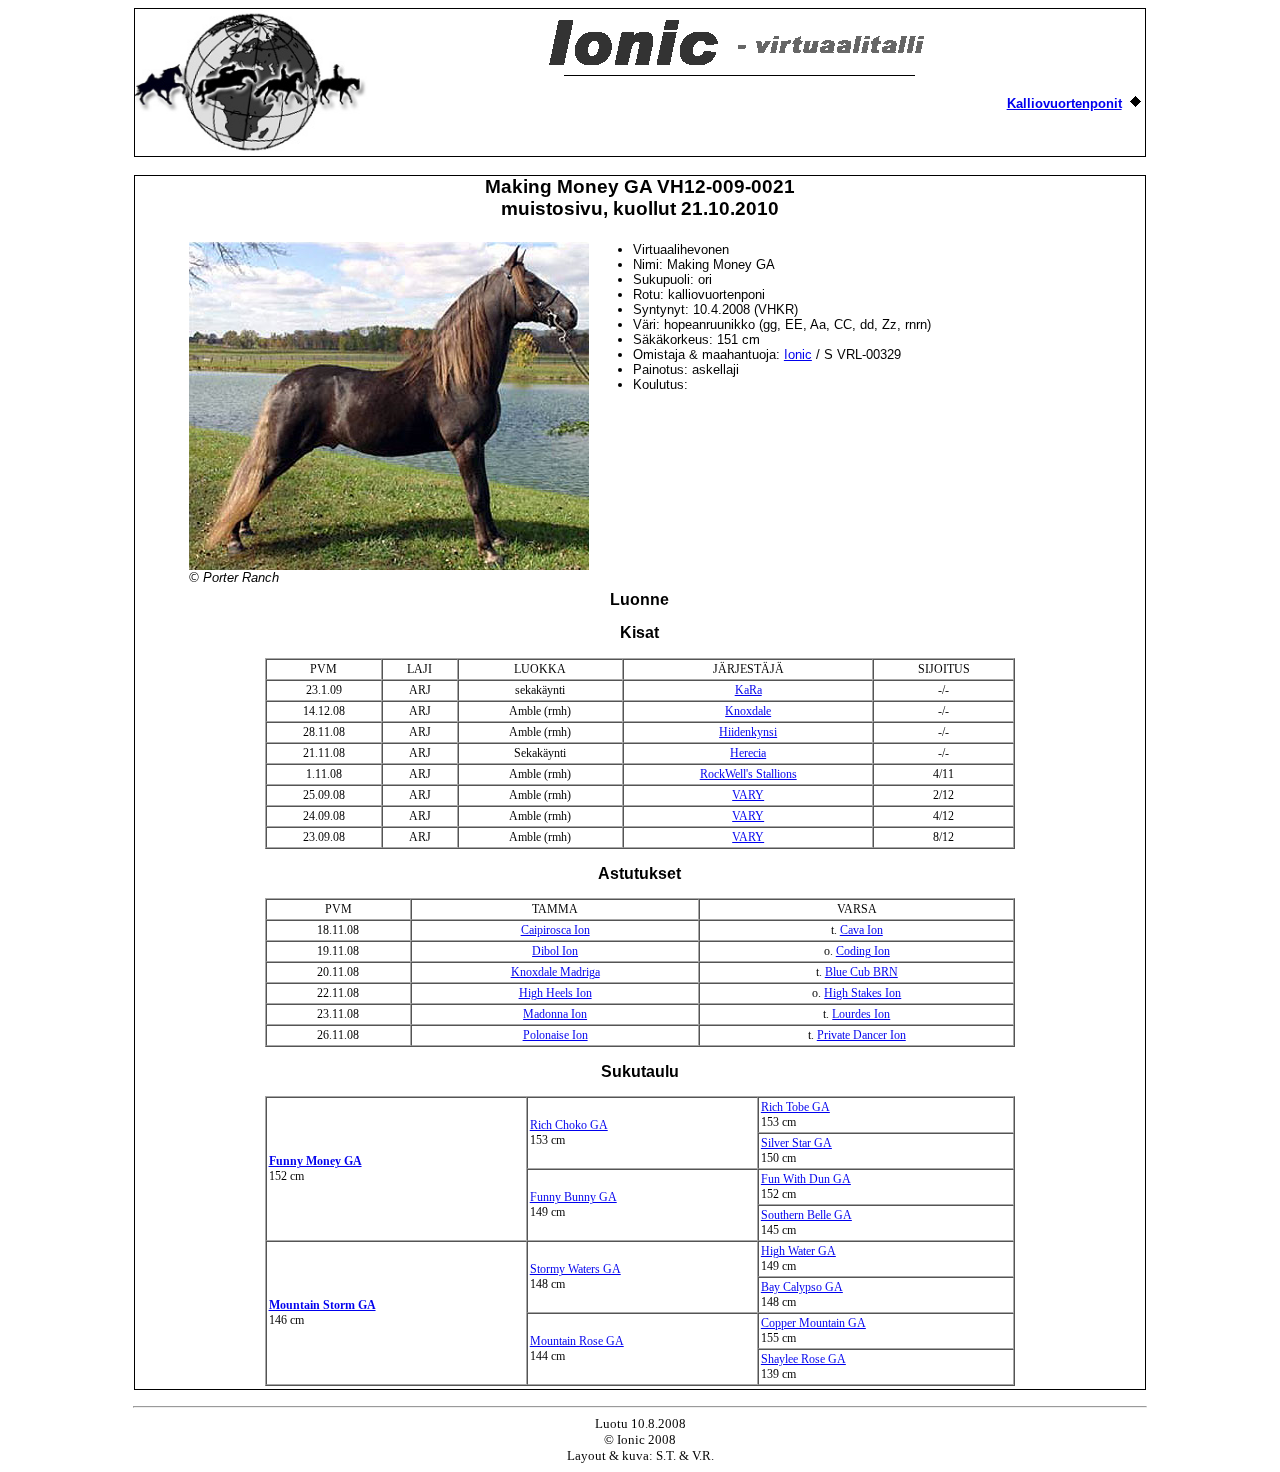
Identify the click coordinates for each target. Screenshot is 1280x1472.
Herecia (748, 753)
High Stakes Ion (862, 993)
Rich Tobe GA (795, 1107)
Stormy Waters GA (575, 1269)
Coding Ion (863, 951)
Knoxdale (748, 711)
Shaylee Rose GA (803, 1359)
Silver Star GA (796, 1143)
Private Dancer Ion (861, 1035)
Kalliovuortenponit (1064, 103)
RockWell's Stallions (748, 774)
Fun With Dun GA (806, 1179)
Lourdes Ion (861, 1014)
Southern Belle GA (806, 1215)
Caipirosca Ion (555, 930)
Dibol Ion (555, 951)
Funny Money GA (315, 1161)
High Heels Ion (555, 993)
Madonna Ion (555, 1014)
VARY (748, 795)
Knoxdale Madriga (555, 972)
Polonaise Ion (555, 1035)
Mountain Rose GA (577, 1341)
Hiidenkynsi (748, 732)
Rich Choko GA (569, 1125)
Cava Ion (861, 930)
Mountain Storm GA (322, 1305)
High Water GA (798, 1251)
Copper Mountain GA (813, 1323)
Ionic (798, 354)
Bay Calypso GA (802, 1287)
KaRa (748, 690)
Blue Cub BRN (861, 972)
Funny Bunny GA (573, 1197)
